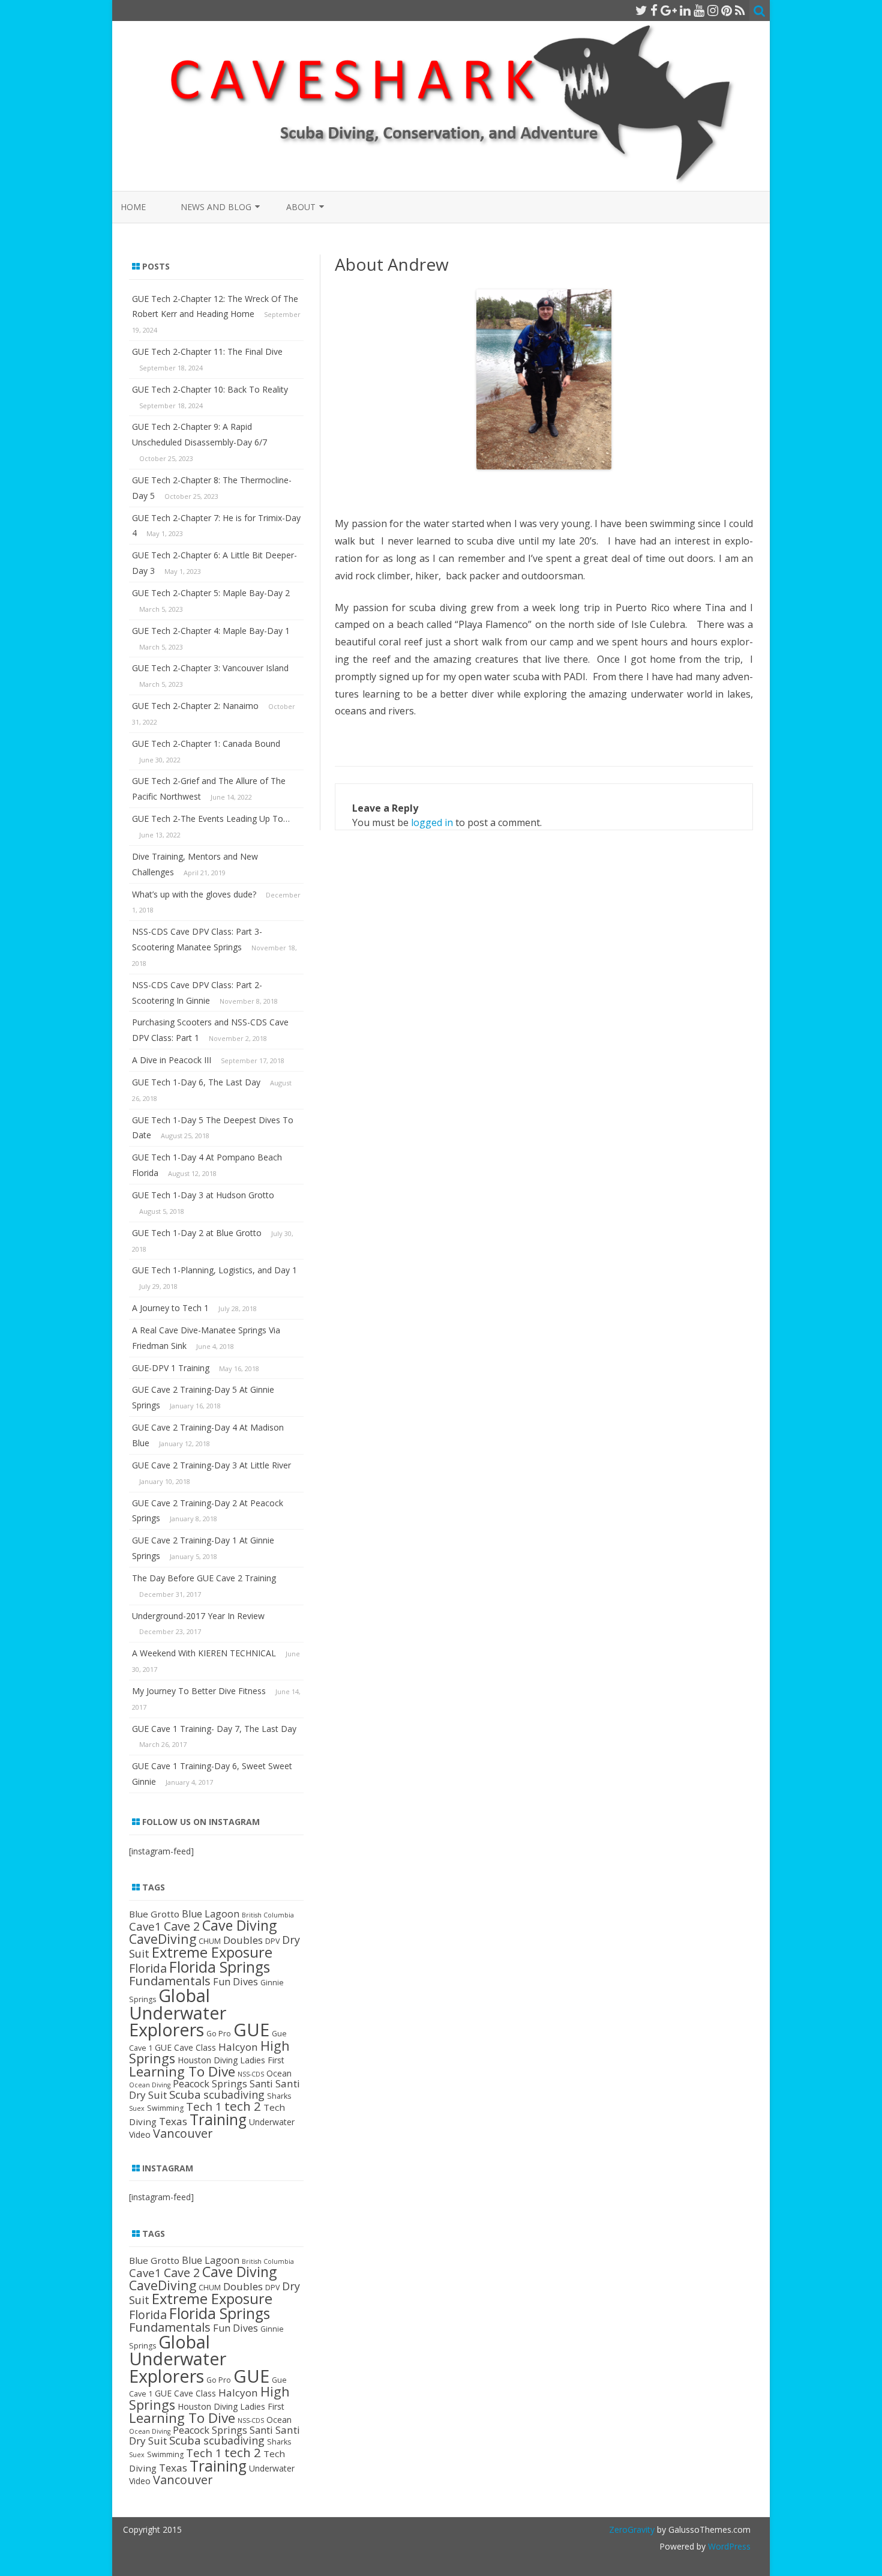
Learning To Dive (182, 2071)
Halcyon (238, 2047)
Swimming (165, 2108)
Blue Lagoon (211, 1914)
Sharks (279, 2096)
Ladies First (262, 2060)
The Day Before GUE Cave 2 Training (204, 1578)
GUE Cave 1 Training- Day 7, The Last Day (214, 1729)
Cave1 (145, 1926)
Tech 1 (204, 2106)
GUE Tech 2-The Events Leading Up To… (211, 819)
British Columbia (268, 1915)
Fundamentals (170, 1980)
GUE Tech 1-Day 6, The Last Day (196, 1082)
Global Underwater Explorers (178, 2012)
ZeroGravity (632, 2529)
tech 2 (243, 2106)
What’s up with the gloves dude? (194, 894)
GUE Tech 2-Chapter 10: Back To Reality (210, 389)
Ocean (279, 2073)
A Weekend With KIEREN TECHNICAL (204, 1653)
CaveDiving (163, 1939)
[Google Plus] (669, 10)
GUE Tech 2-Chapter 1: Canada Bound (206, 744)
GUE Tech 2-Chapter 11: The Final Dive (207, 351)
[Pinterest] (727, 10)
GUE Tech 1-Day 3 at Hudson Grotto (203, 1195)
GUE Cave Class (185, 2047)
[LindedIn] (685, 10)
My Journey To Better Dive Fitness (199, 1691)
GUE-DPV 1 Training (171, 1368)
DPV (272, 1941)
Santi (261, 2084)
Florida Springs (220, 1967)
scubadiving (234, 2095)
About (301, 207)
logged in (432, 822)
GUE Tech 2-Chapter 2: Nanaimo (195, 706)
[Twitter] (641, 10)
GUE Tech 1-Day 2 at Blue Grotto (197, 1233)
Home (133, 207)
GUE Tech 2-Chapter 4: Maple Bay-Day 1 (211, 631)
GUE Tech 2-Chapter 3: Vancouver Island (210, 668)
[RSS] (740, 10)
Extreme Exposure (212, 1952)
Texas (173, 2121)
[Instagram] (713, 10)
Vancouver (183, 2133)
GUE (251, 2030)
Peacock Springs (210, 2084)
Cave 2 (182, 1926)
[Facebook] (654, 10)
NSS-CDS (251, 2074)
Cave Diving (239, 1925)
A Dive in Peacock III (172, 1060)
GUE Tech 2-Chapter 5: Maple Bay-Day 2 (211, 593)
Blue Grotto (154, 1914)
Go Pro (219, 2034)
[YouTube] (699, 10)
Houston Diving (208, 2060)
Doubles (243, 1940)
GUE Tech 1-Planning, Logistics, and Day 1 (214, 1270)
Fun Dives (235, 1982)
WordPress (728, 2546)
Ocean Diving (150, 2085)
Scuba (185, 2094)
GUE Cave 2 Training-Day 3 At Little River (211, 1465)
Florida (148, 1968)
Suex (137, 2108)
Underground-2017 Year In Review (198, 1616)
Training (218, 2119)
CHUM (210, 1941)
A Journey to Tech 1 (170, 1308)
